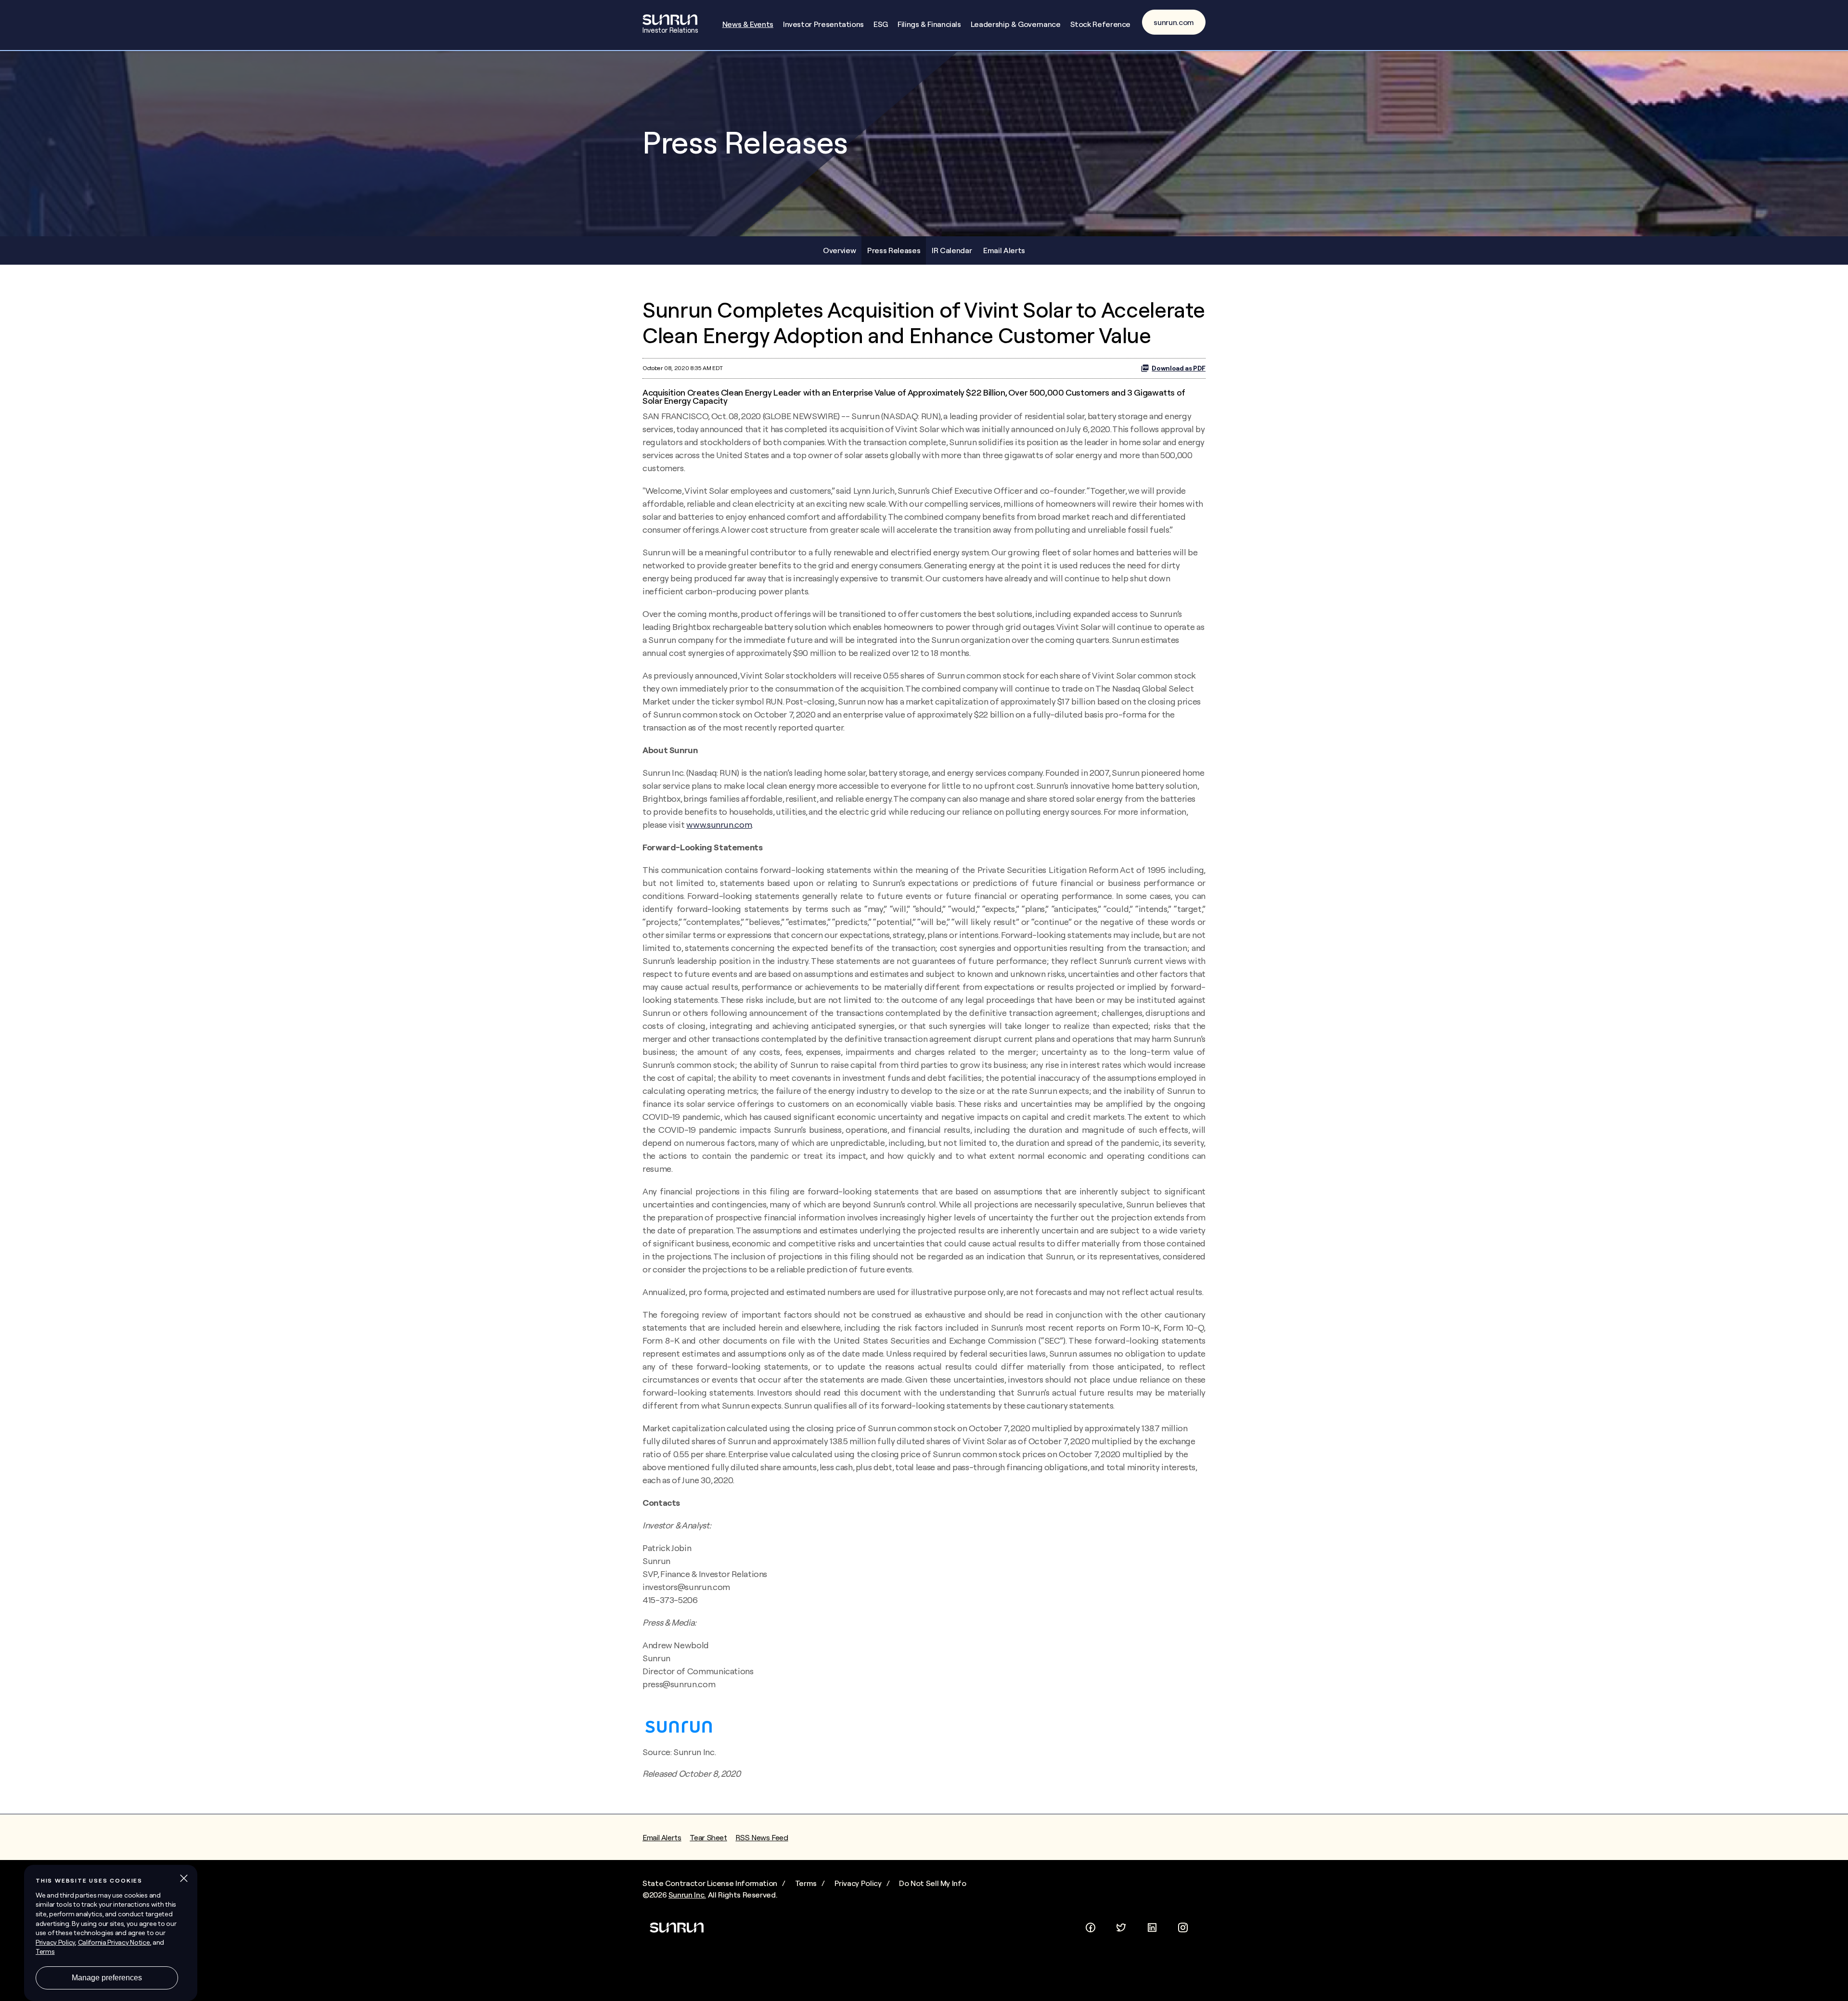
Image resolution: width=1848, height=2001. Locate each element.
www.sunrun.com (719, 825)
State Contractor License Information (710, 1883)
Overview (839, 250)
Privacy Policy (858, 1883)
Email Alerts (1004, 250)
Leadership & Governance (1016, 24)
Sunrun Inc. (687, 1895)
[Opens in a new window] (1091, 1925)
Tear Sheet (708, 1837)
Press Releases (894, 250)
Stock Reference (1101, 24)
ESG (881, 24)
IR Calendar (952, 250)
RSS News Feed (762, 1837)
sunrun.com (1174, 22)
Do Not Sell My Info (932, 1883)
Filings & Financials (929, 24)
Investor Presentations (823, 24)
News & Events (748, 24)
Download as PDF (1179, 368)
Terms (806, 1883)
